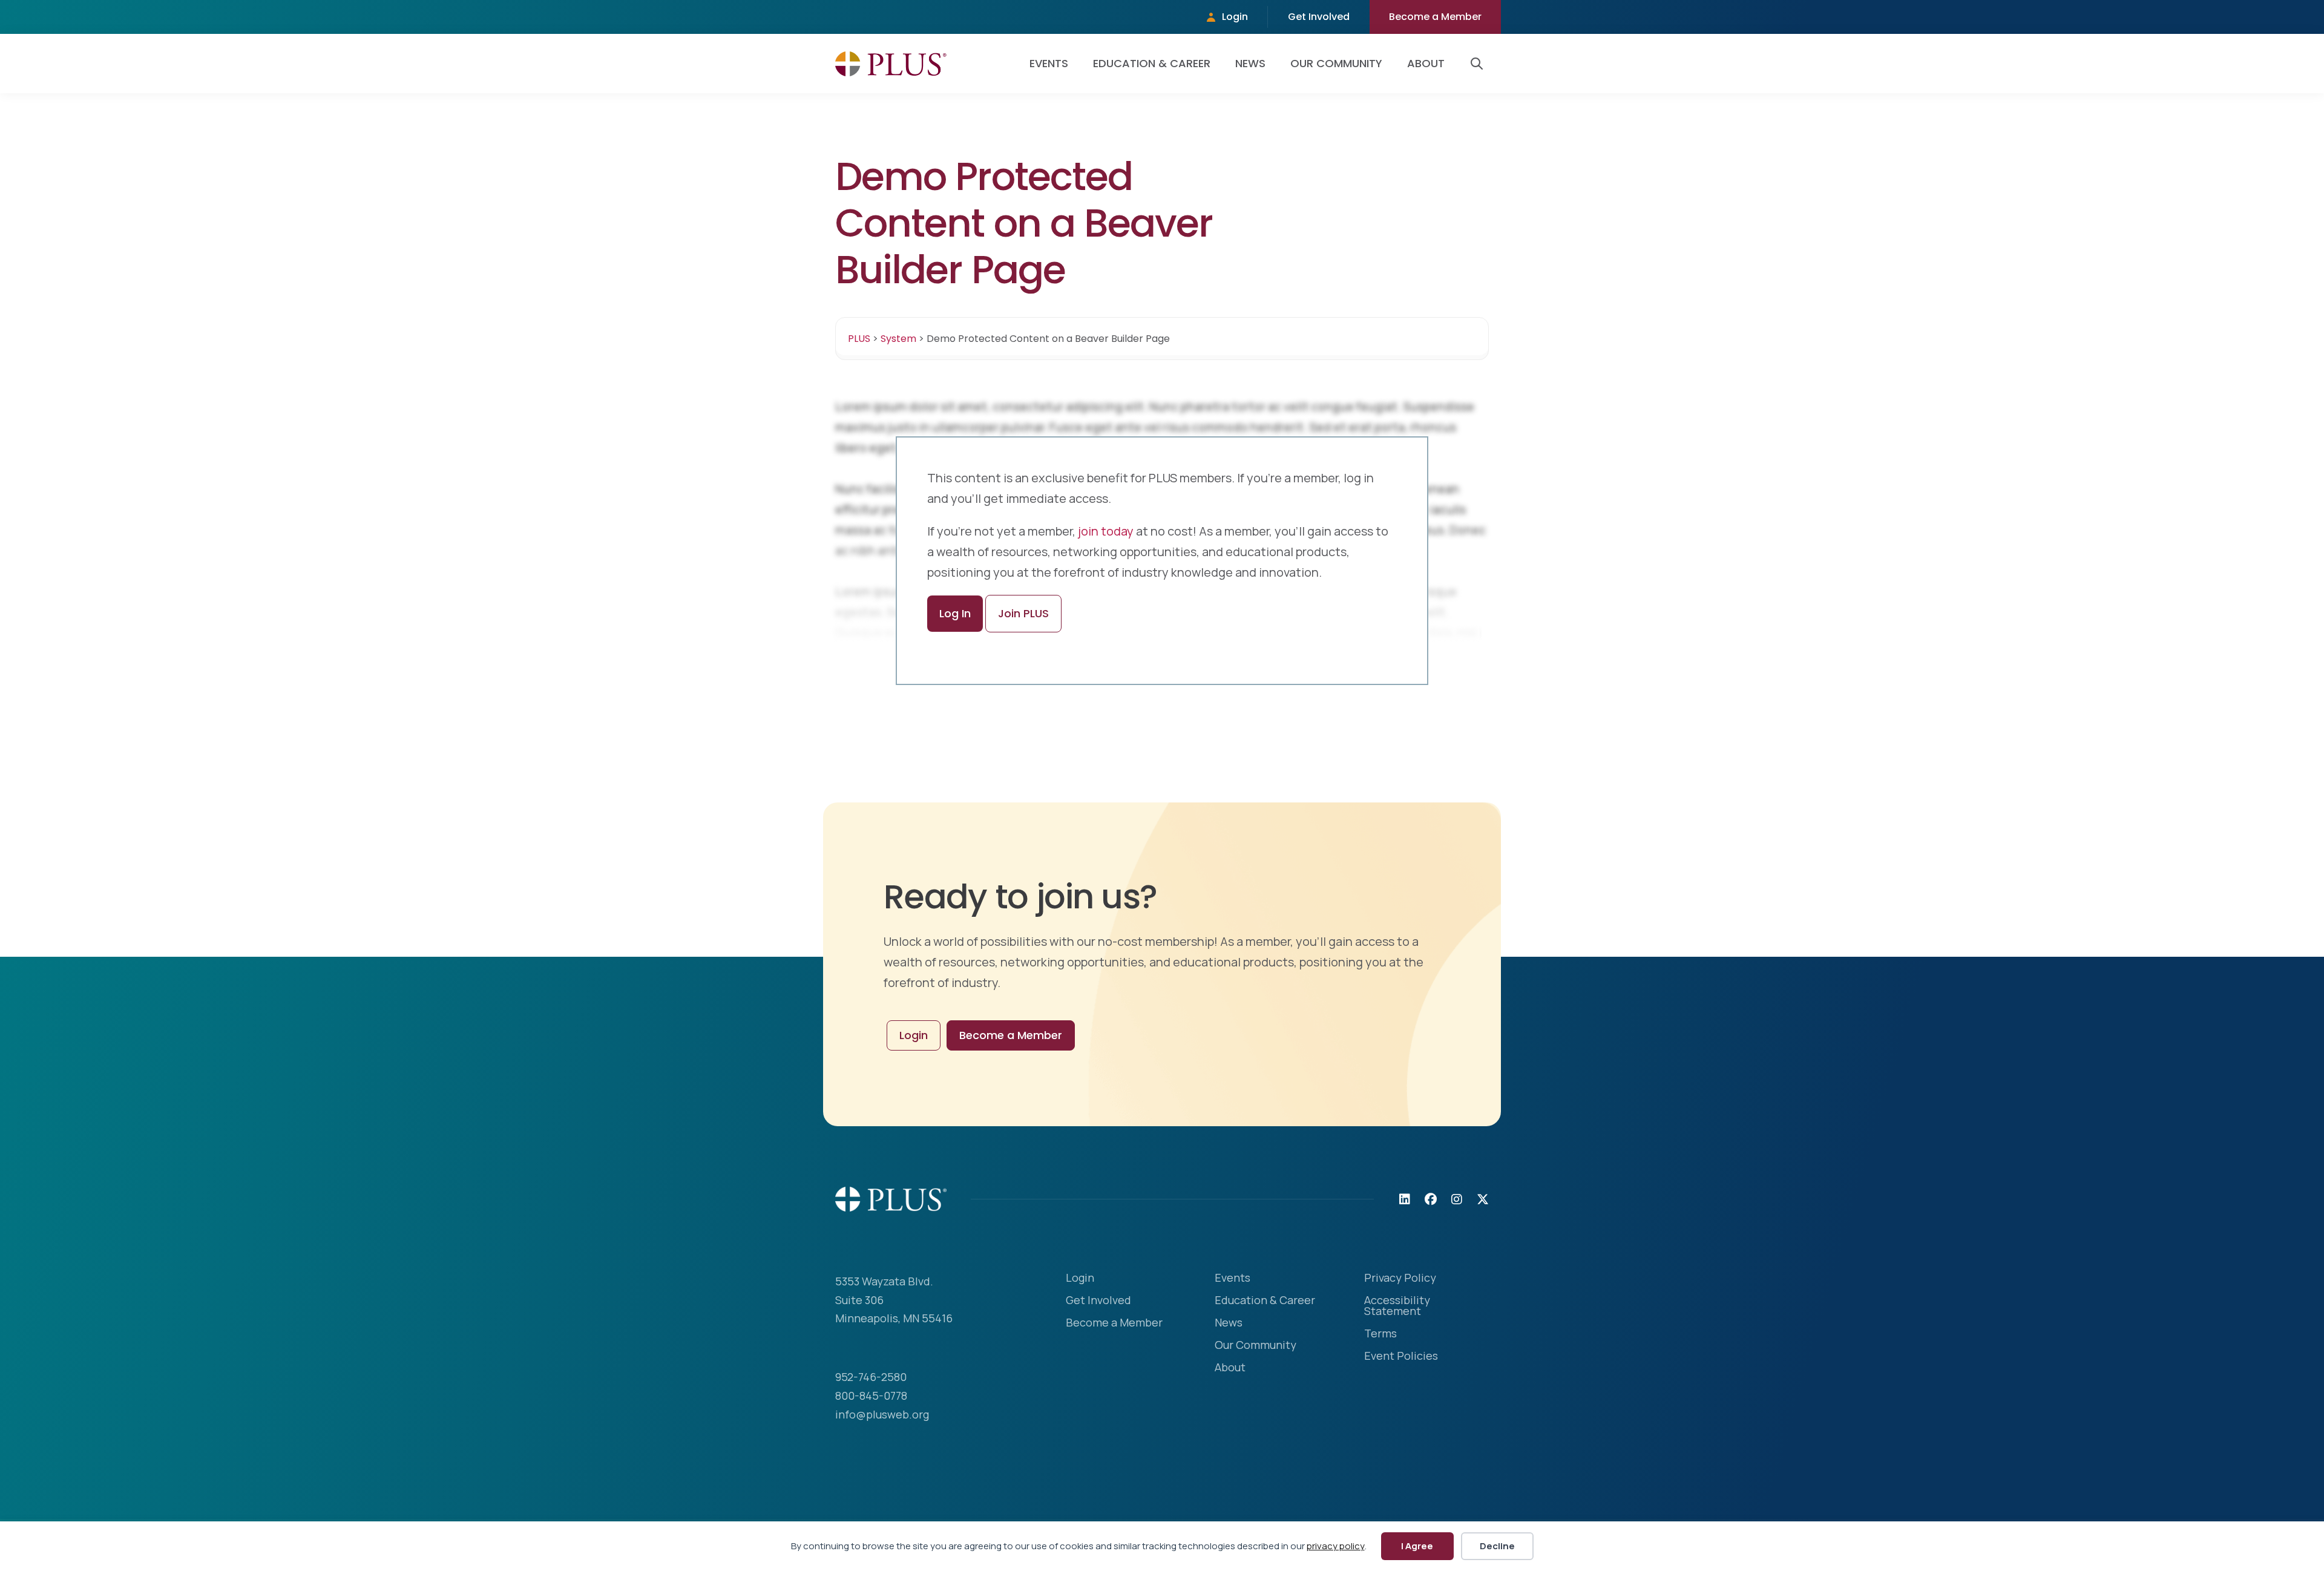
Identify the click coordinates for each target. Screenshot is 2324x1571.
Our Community (1336, 63)
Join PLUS (1023, 613)
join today (1106, 531)
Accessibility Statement (1397, 1306)
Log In (955, 613)
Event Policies (1401, 1356)
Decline (1497, 1546)
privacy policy (1336, 1546)
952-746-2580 (871, 1377)
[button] (1479, 64)
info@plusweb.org (882, 1414)
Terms (1380, 1334)
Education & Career (1152, 63)
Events (1049, 63)
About (1426, 63)
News (1250, 63)
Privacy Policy (1400, 1278)
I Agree (1417, 1546)
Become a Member (1435, 17)
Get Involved (1319, 17)
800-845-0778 (871, 1396)
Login (1235, 17)
